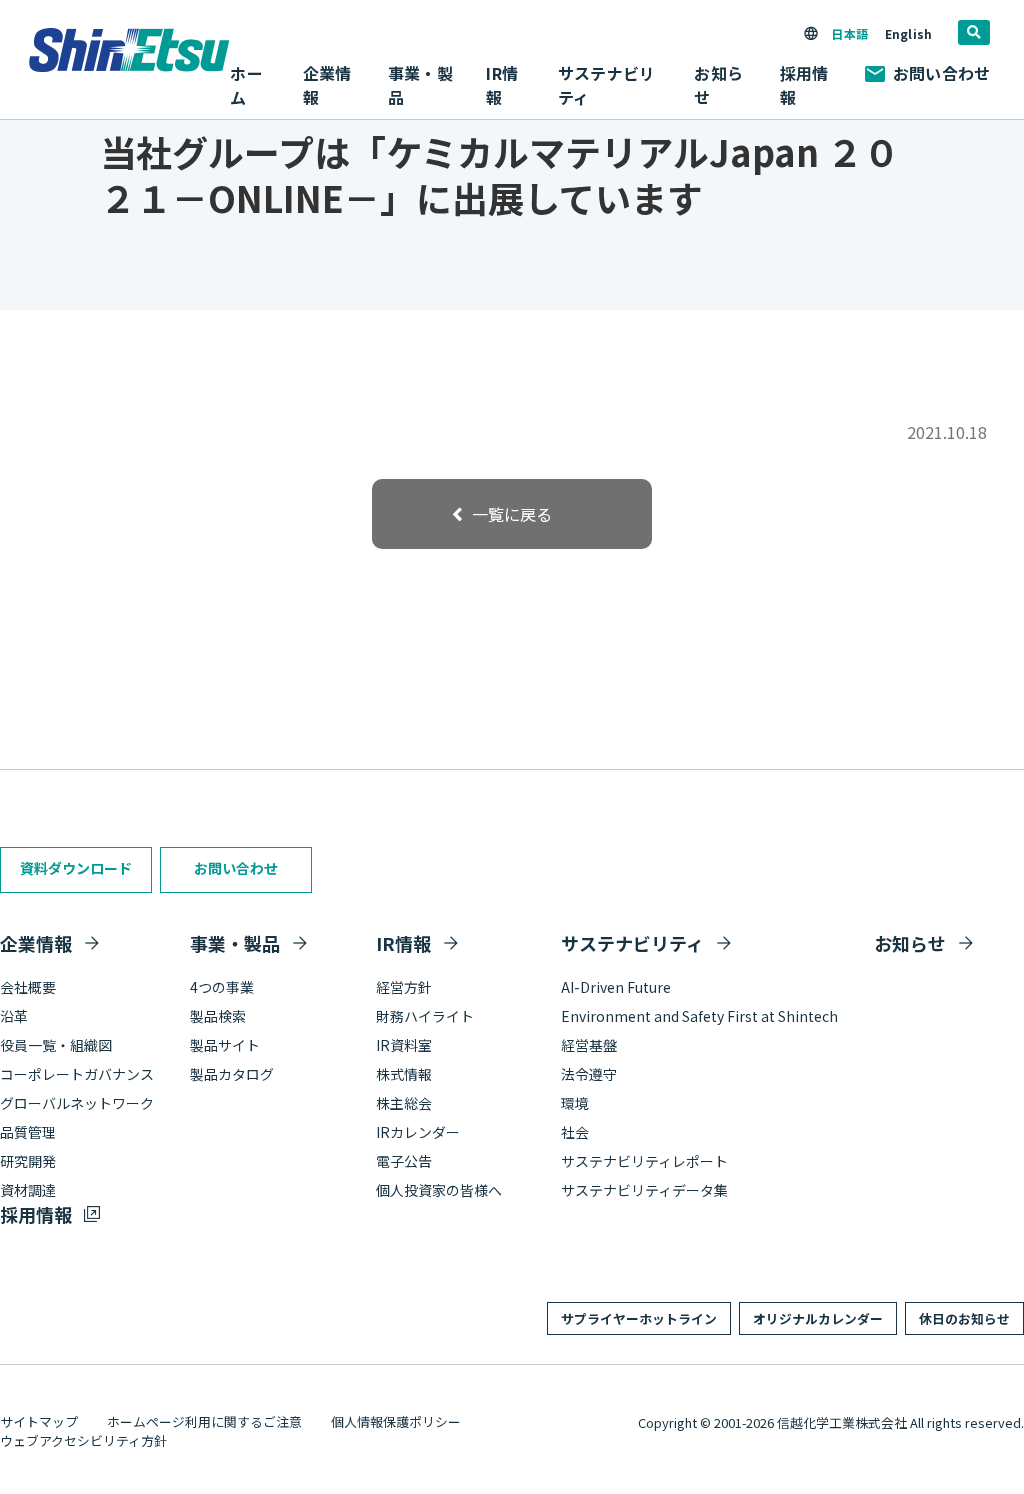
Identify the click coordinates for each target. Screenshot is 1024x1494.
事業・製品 (235, 943)
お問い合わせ (941, 73)
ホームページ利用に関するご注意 (204, 1421)
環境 (575, 1103)
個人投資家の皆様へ (439, 1190)
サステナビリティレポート (644, 1161)
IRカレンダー (418, 1132)
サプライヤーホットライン (639, 1318)
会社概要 (28, 987)
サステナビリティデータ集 (644, 1190)
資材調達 (28, 1190)
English (908, 33)
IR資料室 (404, 1045)
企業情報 (36, 943)
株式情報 (404, 1074)
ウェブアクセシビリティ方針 (83, 1440)
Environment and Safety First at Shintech (699, 1016)
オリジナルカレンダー (818, 1318)
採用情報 (804, 85)
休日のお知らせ (964, 1318)
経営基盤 (589, 1045)
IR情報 (403, 943)
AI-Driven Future (616, 987)
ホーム (246, 85)
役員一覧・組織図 (56, 1045)
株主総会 (404, 1103)
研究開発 (28, 1161)
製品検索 (218, 1016)
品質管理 (28, 1132)
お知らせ (718, 85)
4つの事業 (222, 987)
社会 (575, 1132)
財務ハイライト (425, 1016)
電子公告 (404, 1161)
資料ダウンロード (76, 868)
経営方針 (404, 987)
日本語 (849, 33)
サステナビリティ (632, 943)
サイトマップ (39, 1421)
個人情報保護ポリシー (396, 1421)
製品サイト (225, 1045)
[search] (974, 32)
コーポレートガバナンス (77, 1074)
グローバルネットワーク (77, 1103)
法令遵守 (589, 1074)
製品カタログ (232, 1074)
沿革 (14, 1016)
